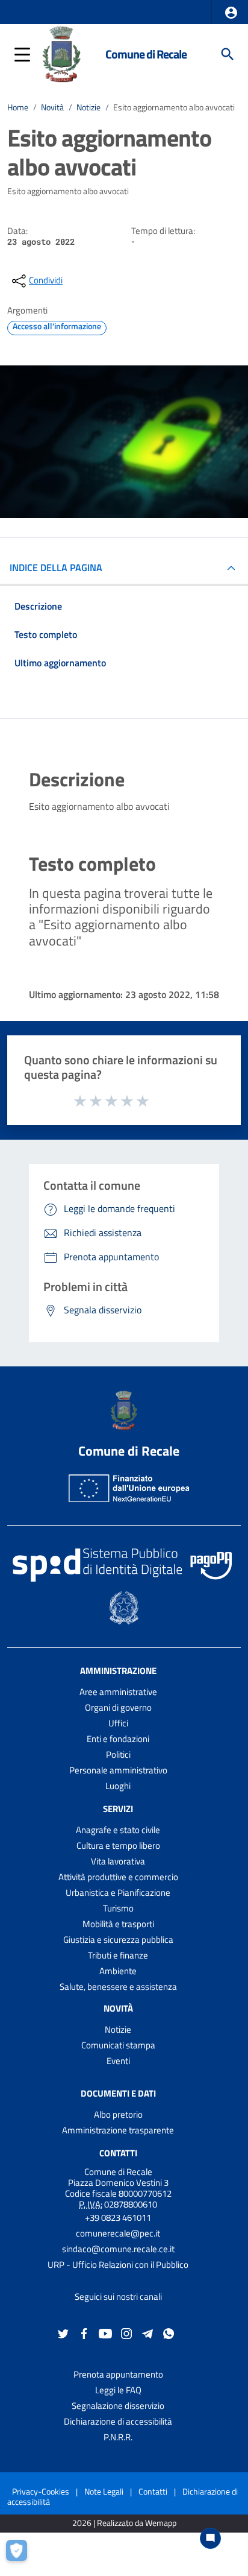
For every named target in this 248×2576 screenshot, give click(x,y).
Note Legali (104, 2491)
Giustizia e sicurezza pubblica (118, 1940)
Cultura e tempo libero (118, 1845)
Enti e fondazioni (118, 1739)
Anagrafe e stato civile (118, 1830)
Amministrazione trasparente (118, 2130)
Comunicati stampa (118, 2045)
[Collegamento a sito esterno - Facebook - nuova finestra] (84, 2333)
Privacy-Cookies (41, 2491)
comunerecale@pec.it (118, 2233)
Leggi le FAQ (118, 2390)
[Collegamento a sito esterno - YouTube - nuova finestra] (105, 2333)
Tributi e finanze (118, 1955)
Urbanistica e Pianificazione (118, 1893)
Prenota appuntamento (118, 2374)
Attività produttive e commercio (118, 1877)
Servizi (118, 1809)
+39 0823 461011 (118, 2218)
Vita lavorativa (118, 1861)
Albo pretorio (118, 2114)
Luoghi (118, 1786)
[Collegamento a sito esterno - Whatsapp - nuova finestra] (169, 2333)
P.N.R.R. (118, 2437)
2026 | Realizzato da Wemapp (124, 2523)
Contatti (118, 2153)
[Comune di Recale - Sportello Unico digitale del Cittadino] (62, 53)
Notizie (88, 107)
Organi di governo (118, 1707)
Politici (118, 1754)
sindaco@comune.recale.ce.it (118, 2249)
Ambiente (118, 1971)
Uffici (118, 1723)
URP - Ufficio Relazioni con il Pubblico (118, 2265)
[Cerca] (228, 54)
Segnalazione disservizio (118, 2406)
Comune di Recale (146, 54)
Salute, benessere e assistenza (118, 1987)
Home (18, 107)
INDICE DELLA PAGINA (56, 567)
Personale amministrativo (118, 1770)
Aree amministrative (118, 1692)
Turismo (118, 1908)
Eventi (118, 2061)
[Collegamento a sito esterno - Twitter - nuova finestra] (63, 2333)
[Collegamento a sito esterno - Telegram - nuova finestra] (147, 2333)
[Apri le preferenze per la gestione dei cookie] (21, 2555)
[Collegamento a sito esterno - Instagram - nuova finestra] (126, 2333)
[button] (231, 13)
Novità (52, 107)
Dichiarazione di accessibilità (118, 2421)
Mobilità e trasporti (118, 1924)
